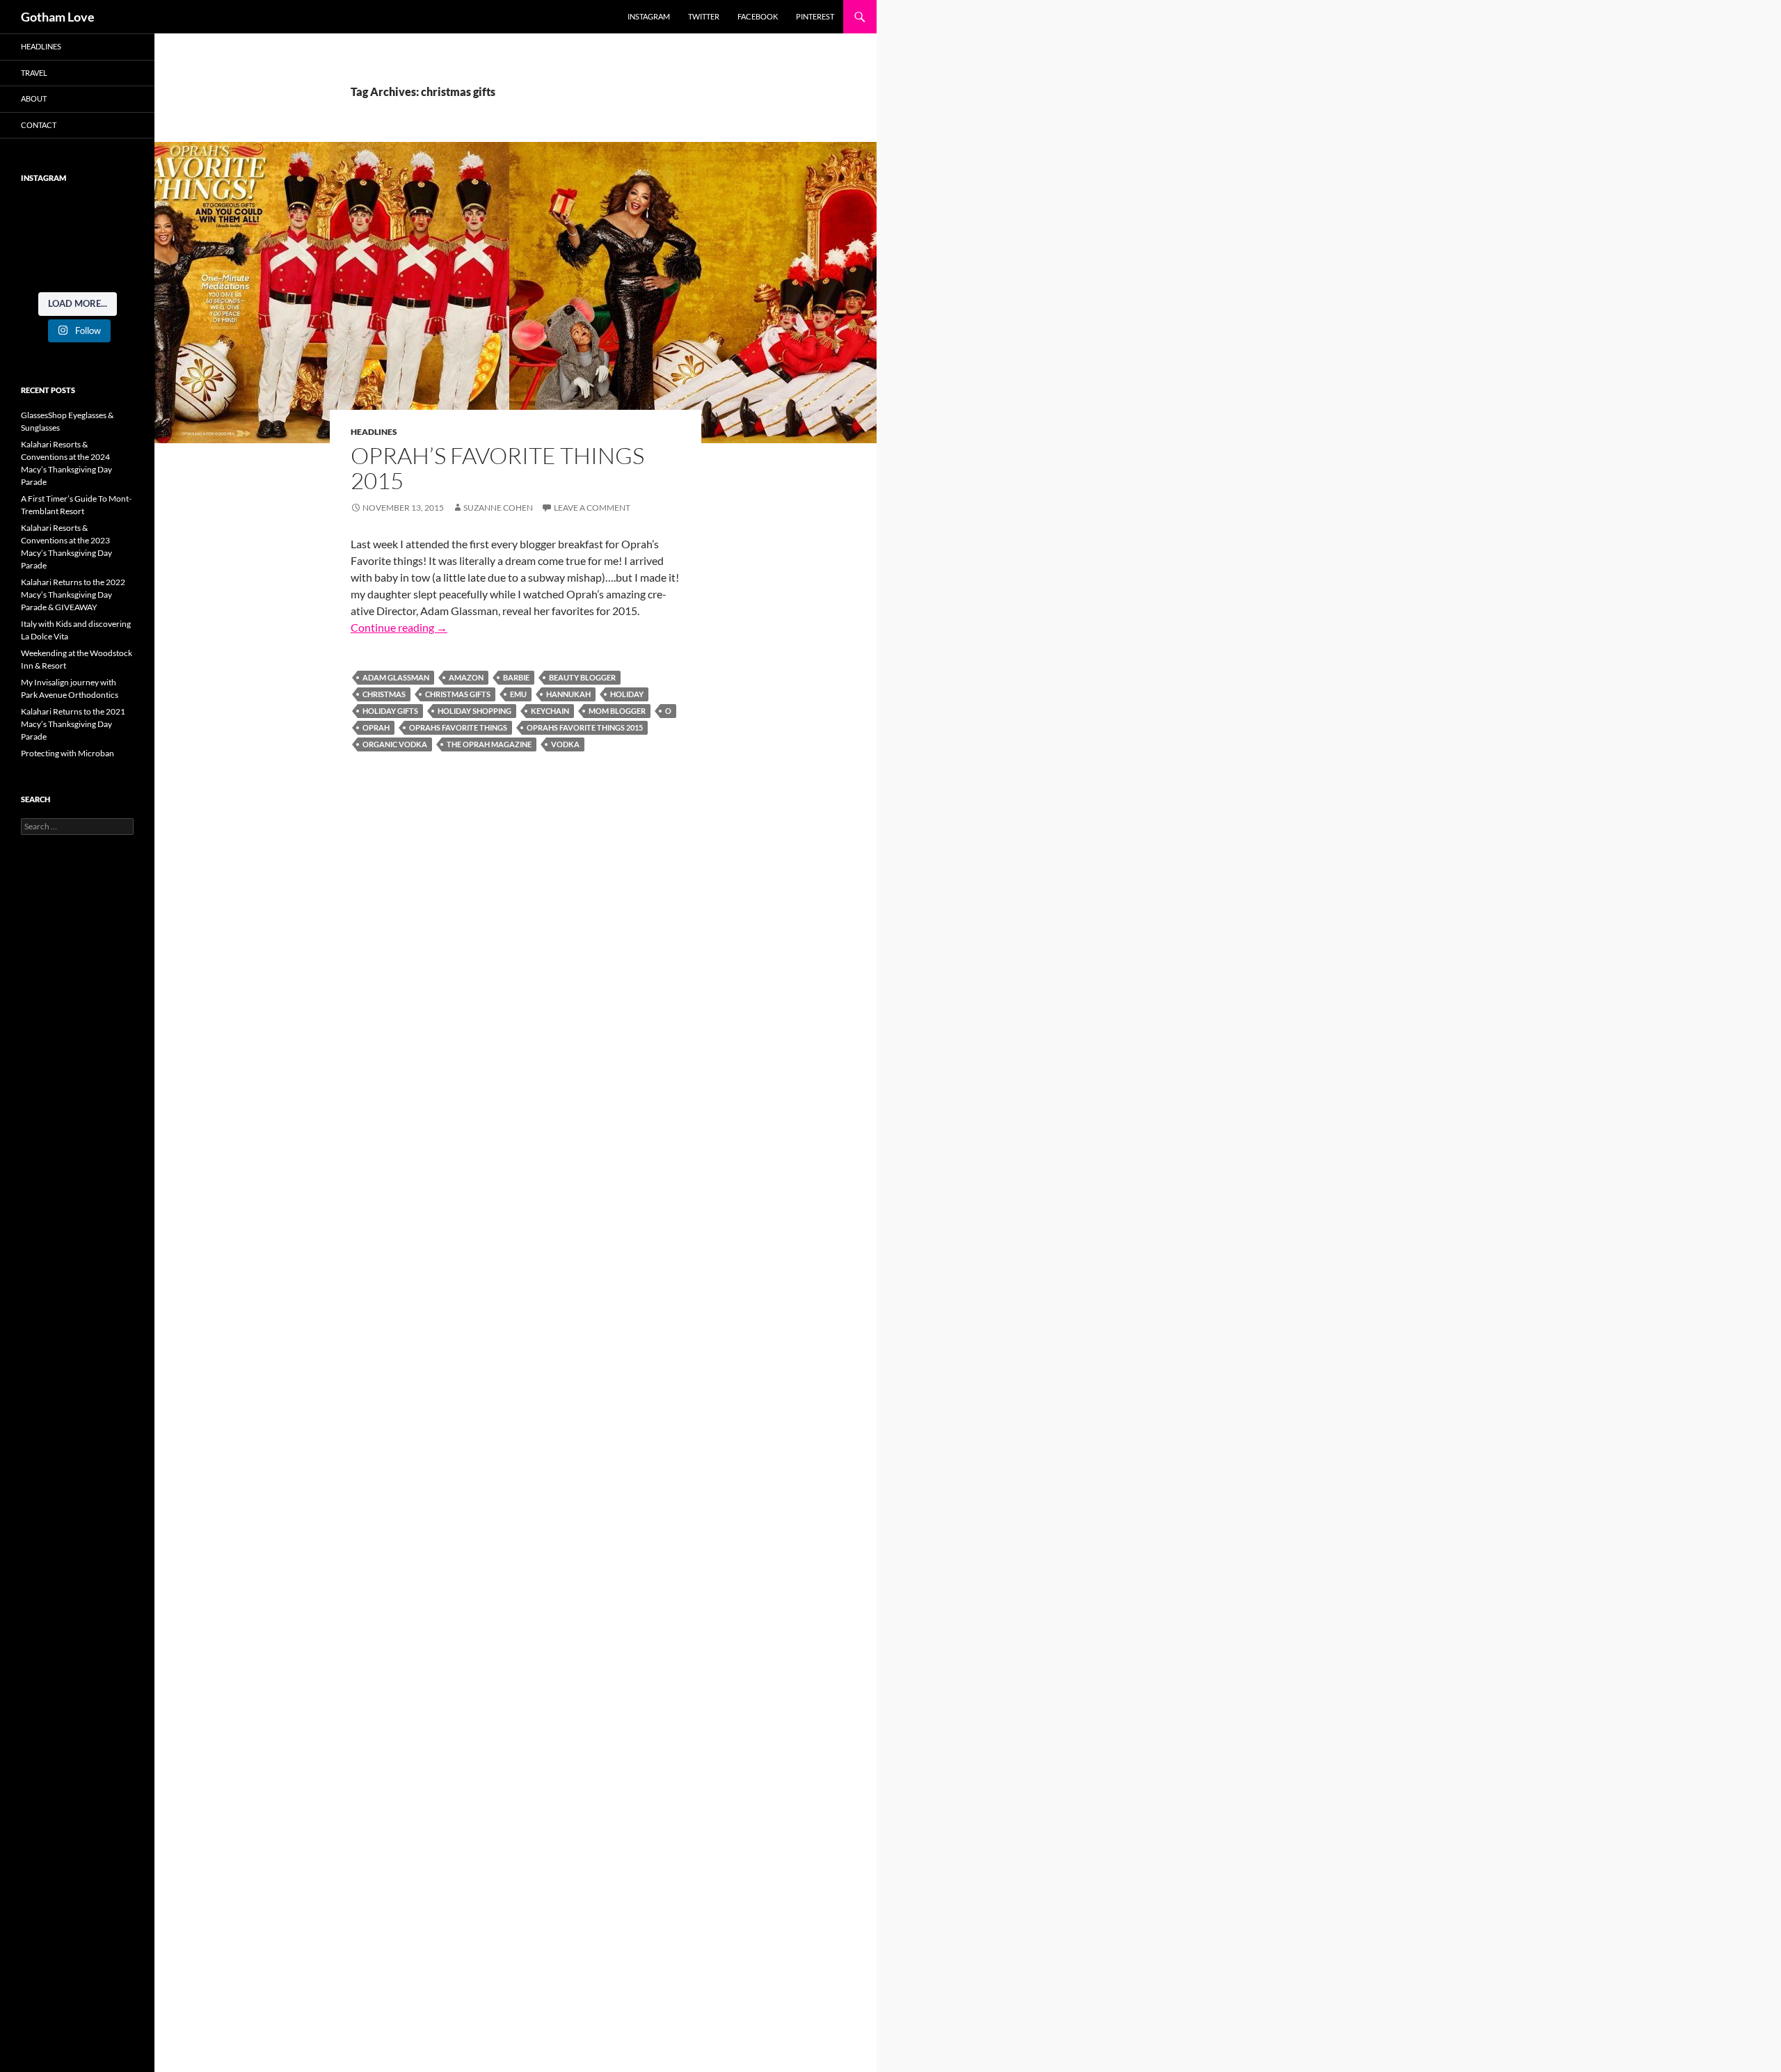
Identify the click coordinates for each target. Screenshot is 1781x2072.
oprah (376, 727)
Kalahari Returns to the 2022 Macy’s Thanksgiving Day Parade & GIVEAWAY (73, 595)
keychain (550, 711)
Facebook (758, 16)
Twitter (704, 16)
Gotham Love (58, 17)
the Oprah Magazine (489, 744)
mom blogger (617, 711)
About (34, 98)
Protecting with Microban (67, 753)
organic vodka (395, 744)
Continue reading (399, 627)
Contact (39, 125)
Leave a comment (592, 508)
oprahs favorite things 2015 (585, 727)
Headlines (374, 432)
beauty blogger (582, 677)
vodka (565, 744)
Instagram (649, 16)
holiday (627, 694)
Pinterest (815, 16)
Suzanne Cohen (498, 508)
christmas (384, 694)
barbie (516, 677)
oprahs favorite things (458, 727)
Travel (34, 73)
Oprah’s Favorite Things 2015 (497, 468)
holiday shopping (474, 711)
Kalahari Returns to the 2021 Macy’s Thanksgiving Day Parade (73, 724)
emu (518, 694)
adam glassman (396, 677)
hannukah (568, 694)
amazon (466, 677)
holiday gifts (390, 711)
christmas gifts (458, 694)
